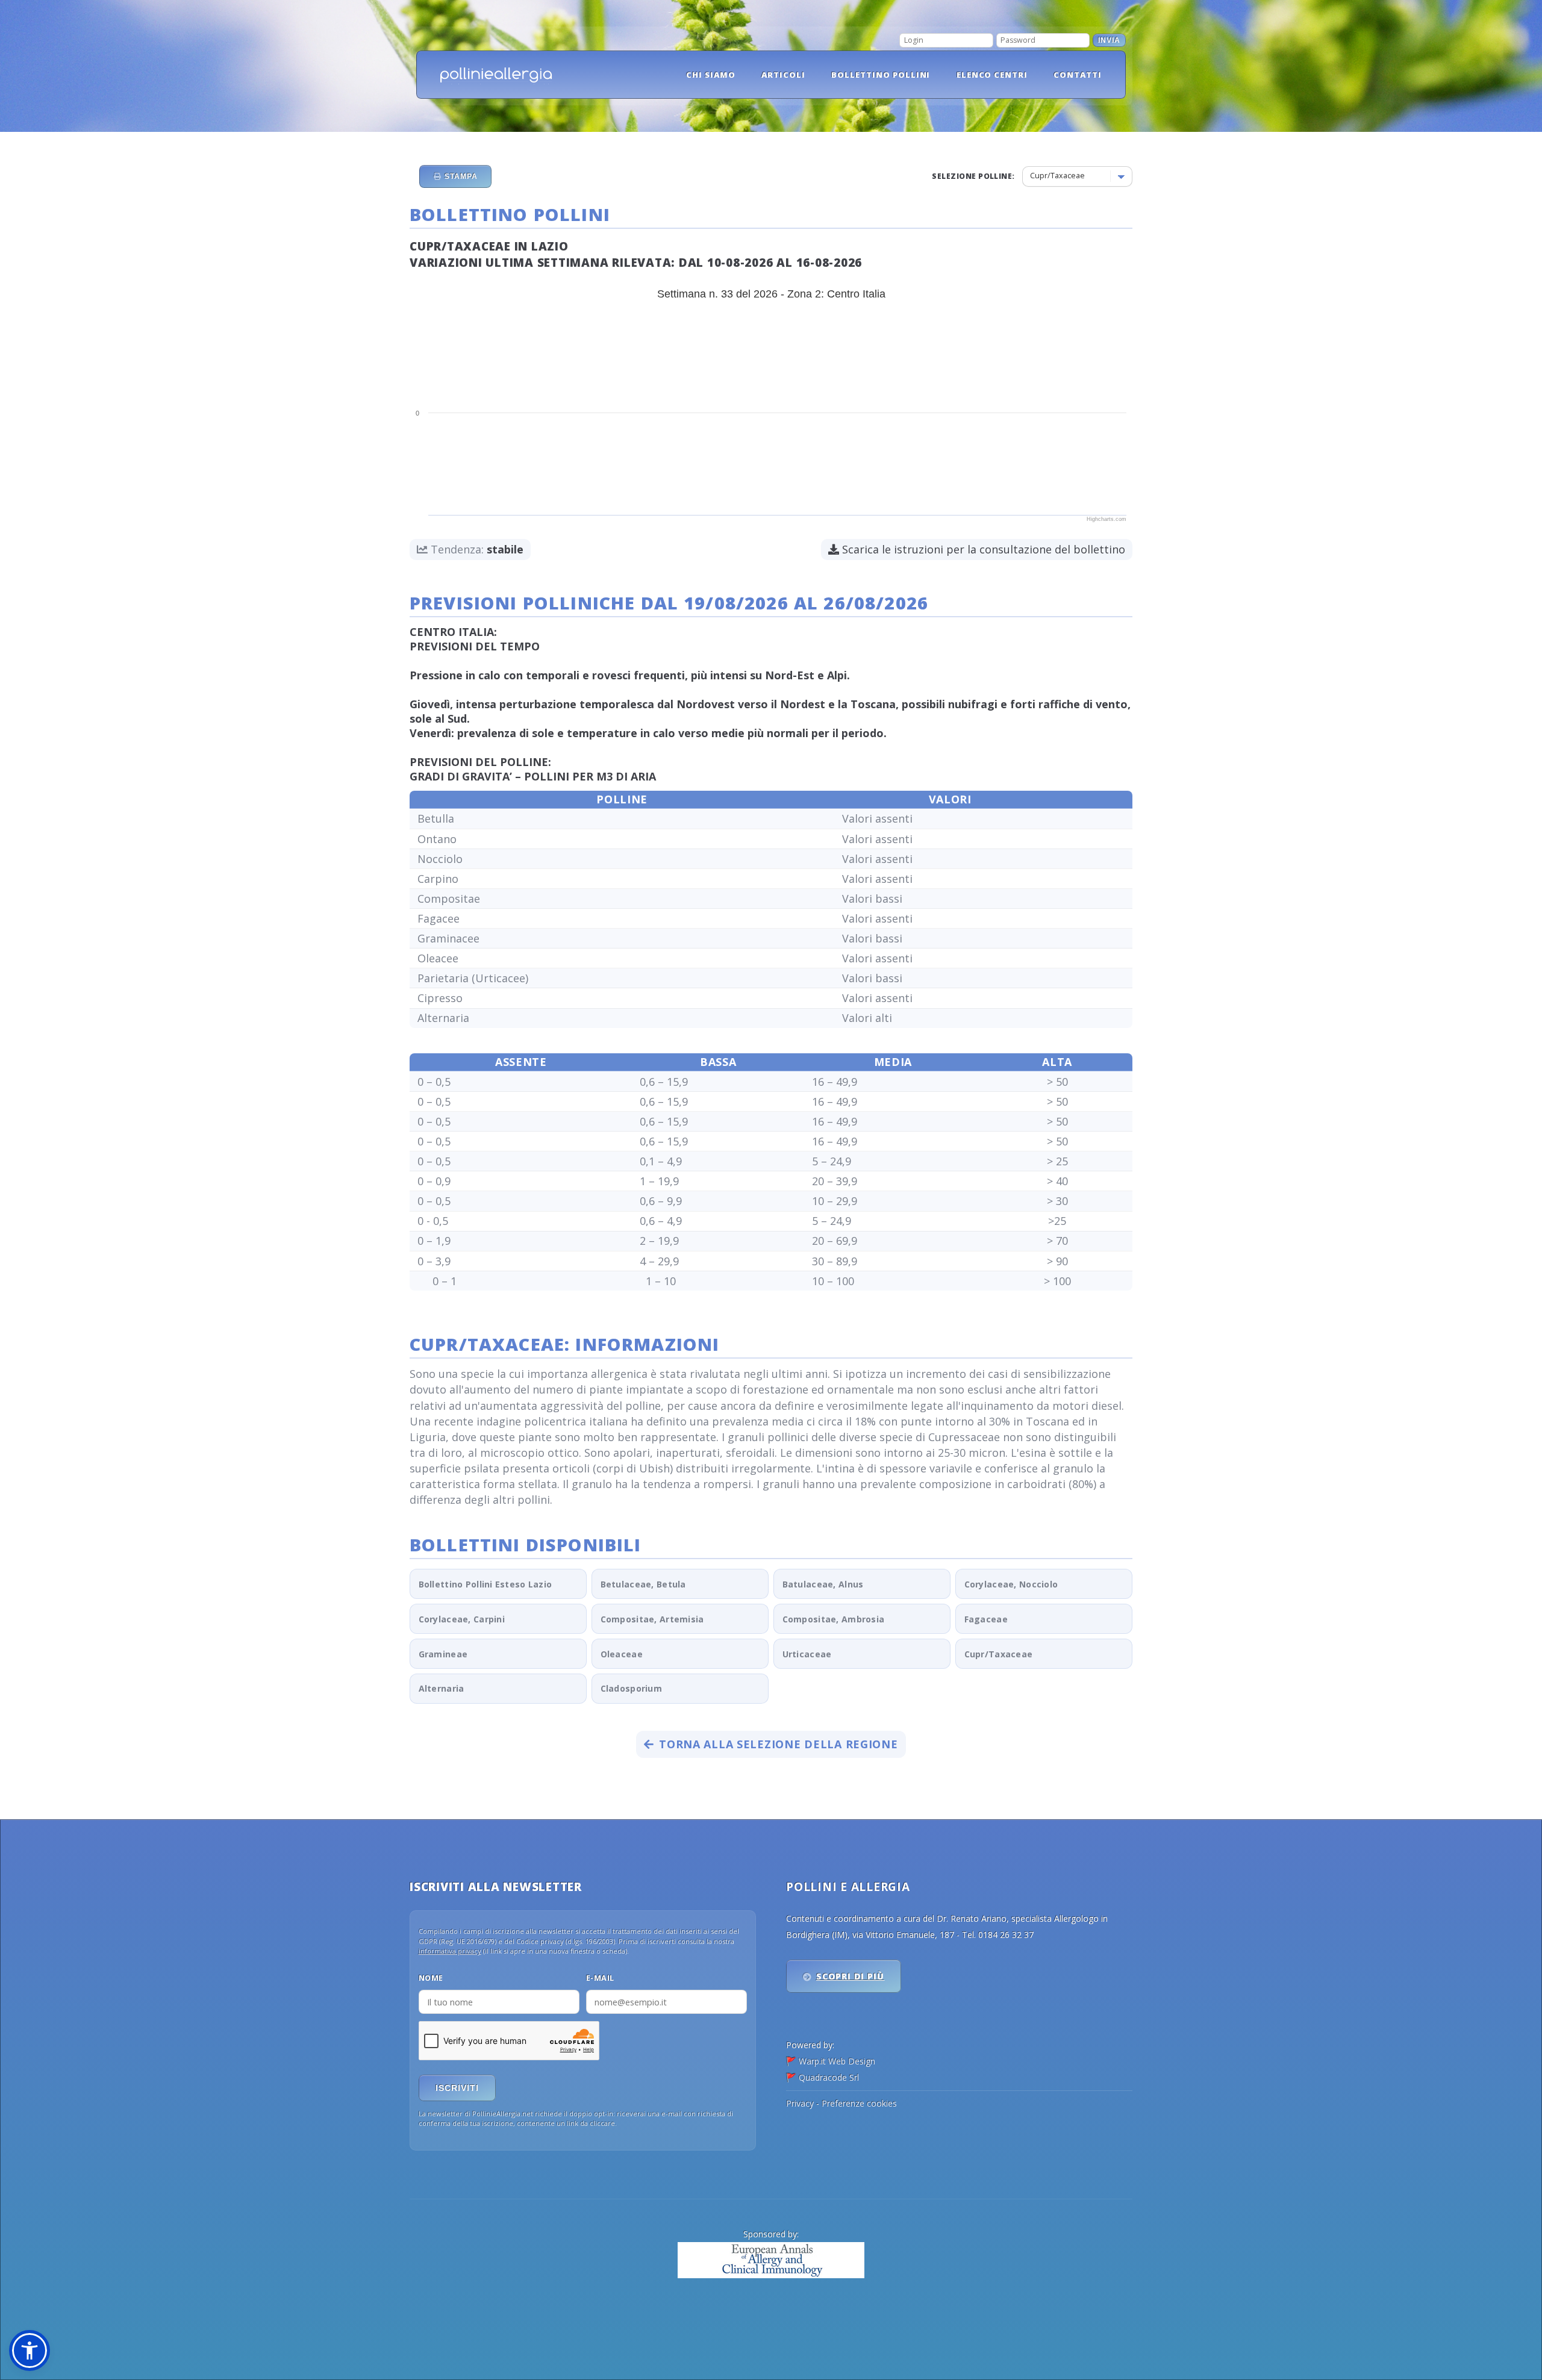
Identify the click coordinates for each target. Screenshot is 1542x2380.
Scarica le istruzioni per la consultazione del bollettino (982, 549)
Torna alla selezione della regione (778, 1744)
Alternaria (442, 1688)
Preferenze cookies (859, 2103)
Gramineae (443, 1654)
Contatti (1078, 75)
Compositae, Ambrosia (834, 1619)
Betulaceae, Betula (643, 1584)
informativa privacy (450, 1951)
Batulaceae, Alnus (823, 1584)
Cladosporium (631, 1688)
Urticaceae (807, 1654)
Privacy (800, 2103)
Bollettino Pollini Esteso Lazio (485, 1584)
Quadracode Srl (829, 2077)
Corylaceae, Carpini (462, 1619)
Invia (1109, 40)
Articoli (783, 75)
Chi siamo (711, 75)
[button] (30, 2350)
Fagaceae (986, 1619)
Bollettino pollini (881, 75)
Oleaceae (622, 1654)
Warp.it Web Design (837, 2061)
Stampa (461, 176)
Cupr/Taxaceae (999, 1654)
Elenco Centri (992, 75)
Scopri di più (851, 1976)
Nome (431, 1978)
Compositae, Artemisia (652, 1619)
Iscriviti (457, 2088)
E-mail (600, 1978)
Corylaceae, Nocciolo (1011, 1584)
